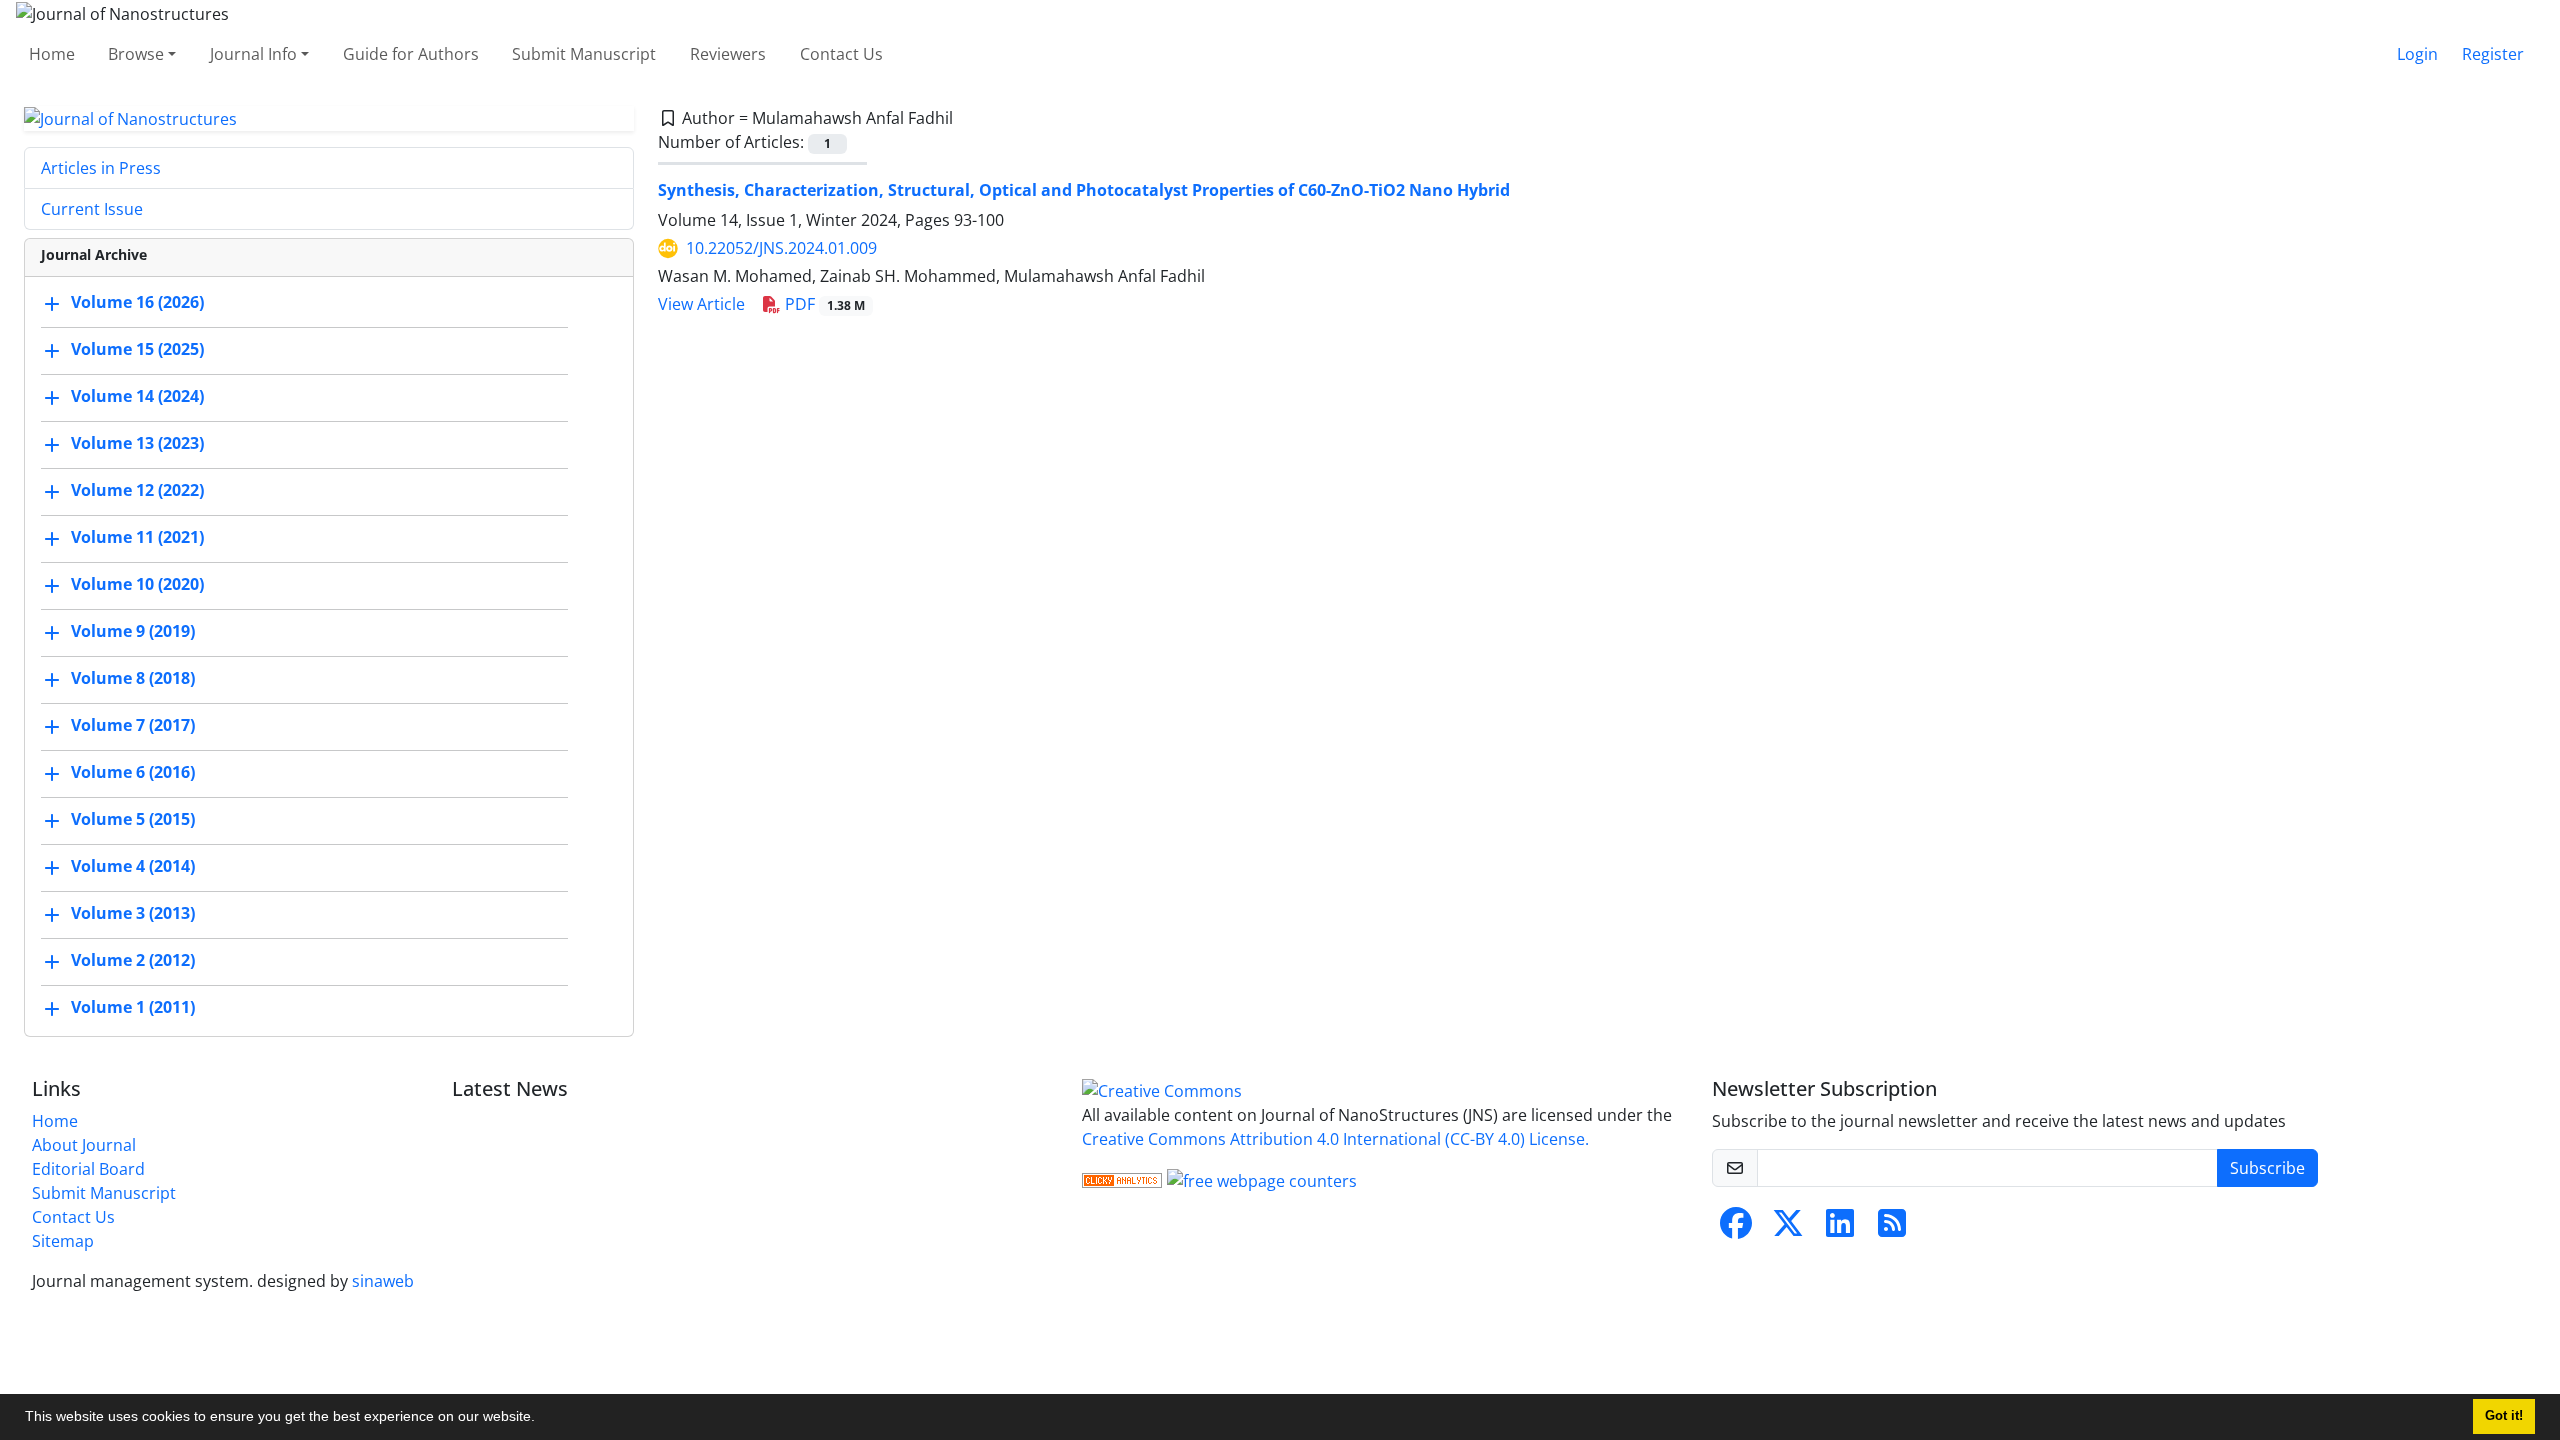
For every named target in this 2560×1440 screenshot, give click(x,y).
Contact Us (841, 54)
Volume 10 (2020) (137, 585)
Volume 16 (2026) (137, 303)
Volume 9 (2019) (133, 632)
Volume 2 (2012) (133, 961)
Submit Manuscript (584, 54)
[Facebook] (1736, 1229)
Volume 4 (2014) (133, 867)
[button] (542, 1419)
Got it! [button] (2504, 1416)
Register (2493, 54)
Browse (136, 54)
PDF (823, 304)
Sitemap (63, 1241)
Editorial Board (88, 1169)
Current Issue (92, 209)
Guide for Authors (411, 54)
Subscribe (2267, 1168)
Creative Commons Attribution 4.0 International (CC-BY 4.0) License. (1335, 1139)
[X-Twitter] (1788, 1229)
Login (2417, 54)
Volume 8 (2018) (133, 679)
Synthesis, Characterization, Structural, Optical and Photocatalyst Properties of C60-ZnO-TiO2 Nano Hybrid (1084, 190)
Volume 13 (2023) (137, 444)
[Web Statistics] (1122, 1179)
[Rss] (1892, 1229)
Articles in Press (101, 168)
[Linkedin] (1840, 1229)
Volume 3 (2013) (133, 914)
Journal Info (253, 54)
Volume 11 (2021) (137, 538)
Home (52, 54)
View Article (701, 304)
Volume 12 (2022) (137, 491)
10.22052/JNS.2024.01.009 (781, 248)
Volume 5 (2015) (133, 820)
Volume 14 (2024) (137, 397)
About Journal (84, 1145)
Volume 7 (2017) (133, 726)
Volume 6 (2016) (133, 773)
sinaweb (383, 1281)
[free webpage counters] (1262, 1179)
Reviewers (728, 54)
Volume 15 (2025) (137, 350)
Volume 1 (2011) (133, 1008)
